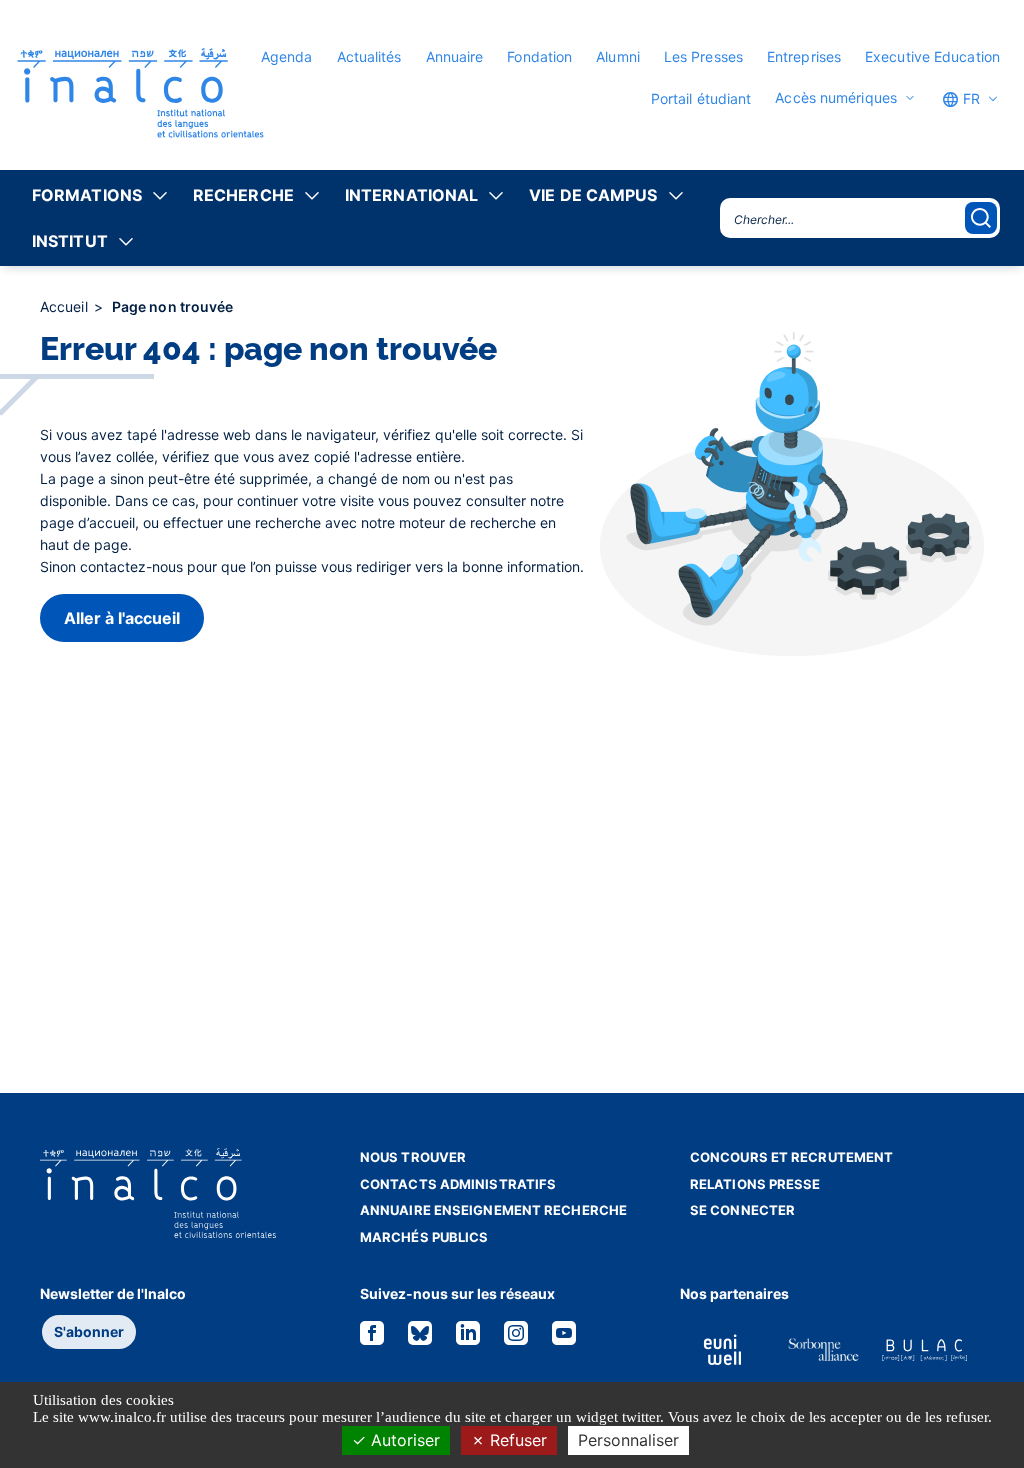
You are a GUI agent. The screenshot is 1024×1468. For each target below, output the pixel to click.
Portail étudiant (701, 98)
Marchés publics (424, 1237)
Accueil (66, 306)
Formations (87, 195)
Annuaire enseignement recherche (493, 1210)
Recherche (243, 195)
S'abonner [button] (89, 1331)
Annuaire (455, 56)
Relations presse (755, 1184)
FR (969, 98)
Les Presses (703, 56)
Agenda (287, 56)
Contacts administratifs (458, 1184)
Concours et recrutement (791, 1157)
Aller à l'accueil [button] (122, 618)
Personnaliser (628, 1440)
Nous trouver (413, 1157)
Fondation (539, 56)
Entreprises (804, 56)
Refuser (516, 1440)
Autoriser (403, 1440)
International (411, 195)
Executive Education (932, 56)
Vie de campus (593, 195)
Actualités (369, 56)
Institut (70, 241)
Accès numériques (836, 98)
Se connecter (742, 1210)
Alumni (618, 56)
